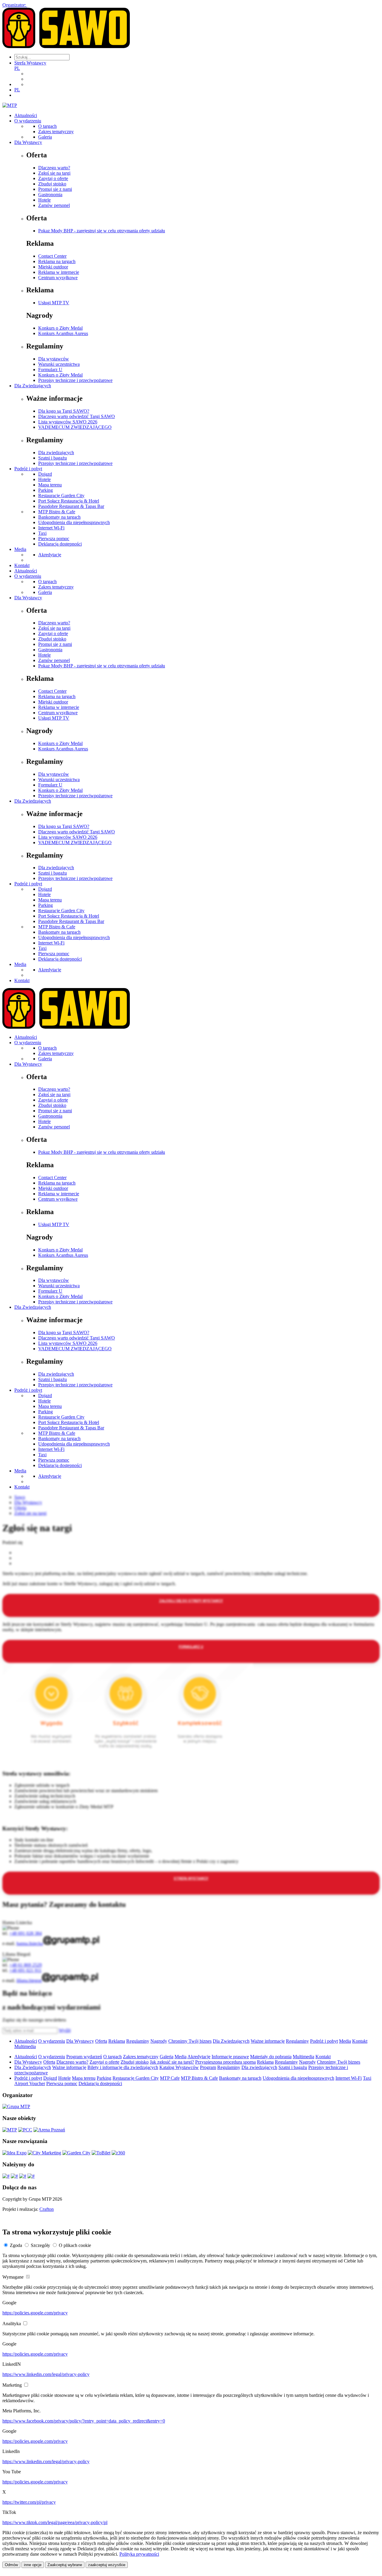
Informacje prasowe (230, 2057)
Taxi (42, 533)
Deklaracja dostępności (60, 544)
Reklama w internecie (59, 272)
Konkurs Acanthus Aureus (63, 333)
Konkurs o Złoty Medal (60, 328)
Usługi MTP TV (54, 303)
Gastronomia (50, 195)
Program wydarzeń (84, 2057)
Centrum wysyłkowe (58, 278)
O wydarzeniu (28, 121)
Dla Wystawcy (28, 142)
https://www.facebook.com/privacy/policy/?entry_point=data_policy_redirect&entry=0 (84, 2421)
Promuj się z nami (55, 189)
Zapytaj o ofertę (53, 178)
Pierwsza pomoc (54, 539)
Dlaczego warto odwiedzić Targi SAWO (77, 416)
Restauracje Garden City (61, 496)
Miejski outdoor (53, 267)
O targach (47, 126)
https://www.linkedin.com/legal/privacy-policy (46, 2374)
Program (208, 2067)
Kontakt (22, 565)
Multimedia (25, 2046)
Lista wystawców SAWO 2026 (68, 422)
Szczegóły (40, 2245)
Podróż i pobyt (28, 469)
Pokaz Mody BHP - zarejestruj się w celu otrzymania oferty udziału (102, 231)
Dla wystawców (54, 359)
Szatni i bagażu (53, 458)
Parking (46, 490)
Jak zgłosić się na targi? (172, 2062)
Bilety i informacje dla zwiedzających (123, 2067)
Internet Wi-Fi (51, 528)
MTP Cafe (170, 2078)
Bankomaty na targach (59, 517)
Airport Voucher (30, 2083)
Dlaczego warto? (54, 168)
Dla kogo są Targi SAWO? (64, 411)
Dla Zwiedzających (33, 386)
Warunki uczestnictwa (59, 364)
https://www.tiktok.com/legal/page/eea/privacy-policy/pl (55, 2522)
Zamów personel (54, 205)
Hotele (44, 200)
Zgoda (16, 2245)
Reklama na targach (57, 261)
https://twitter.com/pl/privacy (29, 2502)
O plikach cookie (75, 2245)
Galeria (45, 137)
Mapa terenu (50, 485)
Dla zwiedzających (56, 453)
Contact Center (52, 256)
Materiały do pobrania (271, 2057)
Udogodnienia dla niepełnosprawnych (74, 522)
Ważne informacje (268, 2041)
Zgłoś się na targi (54, 173)
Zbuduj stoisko (52, 184)
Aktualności (26, 115)
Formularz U (50, 370)
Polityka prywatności (139, 2554)
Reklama (117, 2041)
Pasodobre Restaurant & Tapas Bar (71, 506)
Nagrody (159, 2041)
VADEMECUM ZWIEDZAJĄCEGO (75, 427)
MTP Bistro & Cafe (57, 512)
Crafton (47, 2209)
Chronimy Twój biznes (190, 2041)
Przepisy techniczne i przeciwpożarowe (75, 380)
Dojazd (45, 474)
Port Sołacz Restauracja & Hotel (69, 501)
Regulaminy (138, 2041)
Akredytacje (50, 555)
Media (20, 549)
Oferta (101, 2041)
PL (17, 68)
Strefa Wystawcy (30, 63)
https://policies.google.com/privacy (35, 2313)
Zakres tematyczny (56, 132)
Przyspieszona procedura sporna (225, 2062)
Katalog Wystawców (179, 2067)
